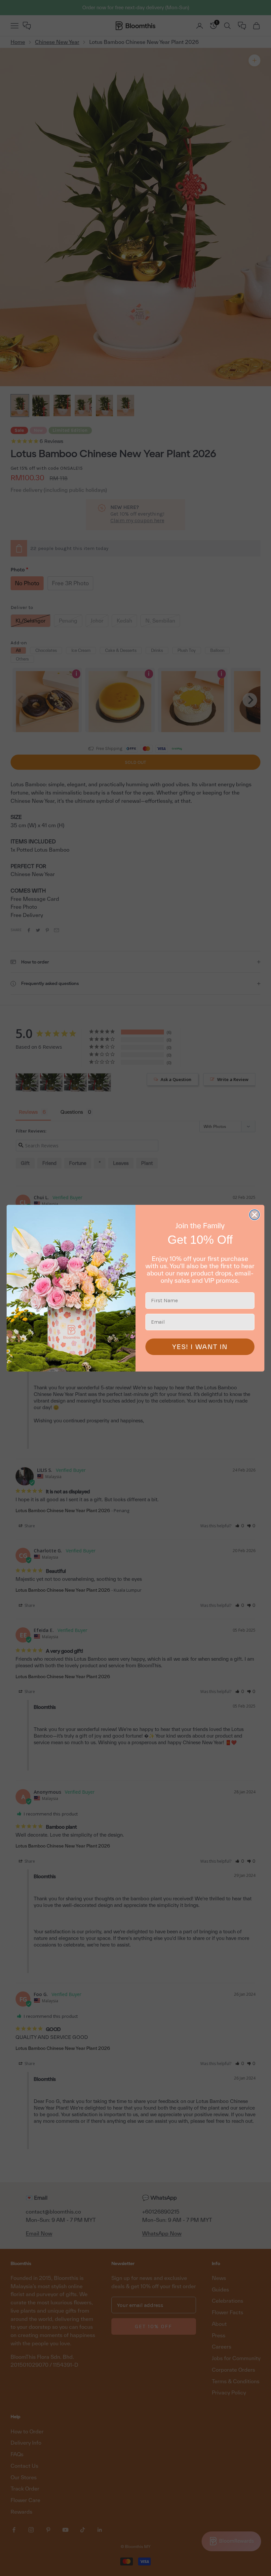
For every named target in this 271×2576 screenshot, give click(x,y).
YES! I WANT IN (200, 1347)
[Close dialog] (254, 1215)
